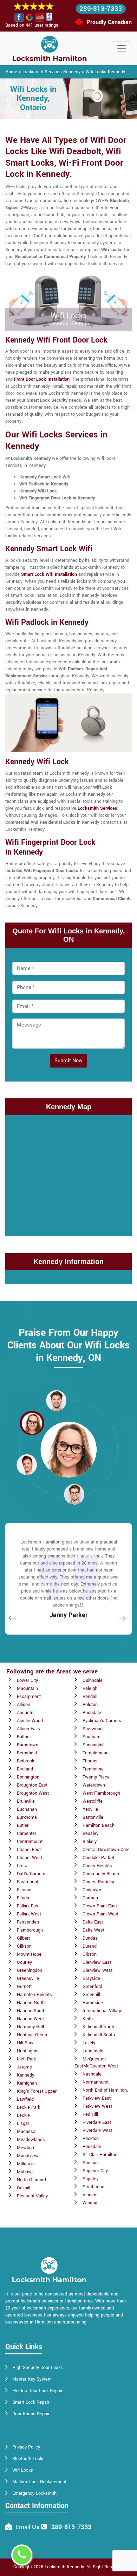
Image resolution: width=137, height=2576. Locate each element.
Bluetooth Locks (28, 2459)
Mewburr (26, 2148)
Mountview (28, 2156)
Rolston (90, 1705)
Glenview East (97, 1962)
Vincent (90, 2195)
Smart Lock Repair (31, 2402)
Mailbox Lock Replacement (39, 2482)
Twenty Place (96, 1777)
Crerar (23, 1866)
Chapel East (29, 1850)
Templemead (96, 1753)
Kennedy (25, 2075)
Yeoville (90, 1809)
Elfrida (23, 1898)
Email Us (27, 2527)
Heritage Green (32, 2035)
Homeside (93, 2003)
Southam (92, 1737)
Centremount (30, 1842)
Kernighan (27, 2083)
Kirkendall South (99, 2035)
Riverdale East (97, 2122)
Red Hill (90, 2114)
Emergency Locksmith (34, 2493)
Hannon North (31, 2003)
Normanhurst (96, 2082)
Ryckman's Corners (102, 1721)
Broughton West (33, 1793)
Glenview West (97, 1970)
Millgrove (26, 2164)
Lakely (89, 2043)
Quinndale (93, 1680)
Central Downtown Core (106, 1850)
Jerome (24, 2067)
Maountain (27, 1688)
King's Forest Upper (37, 2091)
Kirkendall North (98, 2027)
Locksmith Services (97, 808)
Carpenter (27, 1833)
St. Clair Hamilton (100, 2155)
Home (11, 72)
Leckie (23, 2115)
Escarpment (29, 1697)
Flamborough (30, 1930)
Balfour (24, 1737)
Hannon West (30, 2019)
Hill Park (25, 2043)
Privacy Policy (26, 2447)
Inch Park (26, 2059)
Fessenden (28, 1922)
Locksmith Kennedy (64, 2567)
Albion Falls (28, 1729)
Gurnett (24, 1987)
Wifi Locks (23, 2470)
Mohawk (25, 2172)
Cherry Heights (97, 1866)
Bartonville (93, 1817)
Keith (88, 2019)
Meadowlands (31, 2140)
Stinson (90, 2163)
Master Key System (32, 2379)
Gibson (90, 1954)
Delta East (93, 1922)
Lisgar (23, 2123)
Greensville (28, 1978)
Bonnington (28, 1777)
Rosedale (92, 2147)
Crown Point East (100, 1906)
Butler (23, 1825)
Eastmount (28, 1882)
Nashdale (92, 2074)
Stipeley (90, 2179)
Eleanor (24, 1890)
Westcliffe (93, 1801)
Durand (90, 1946)
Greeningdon (30, 1970)
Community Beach (101, 1874)
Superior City (95, 2171)
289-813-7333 (101, 9)
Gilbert (23, 1938)
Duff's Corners (31, 1874)
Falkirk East (28, 1906)
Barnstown (28, 1745)
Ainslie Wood (30, 1721)
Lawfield (25, 2099)
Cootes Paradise (99, 1882)
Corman (90, 1898)
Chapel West (30, 1858)
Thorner (90, 1761)
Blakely (90, 1842)
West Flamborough (101, 1793)
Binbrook (25, 1761)
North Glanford (31, 2180)
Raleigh (90, 1688)
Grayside (91, 1978)
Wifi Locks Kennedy (105, 72)
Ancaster (26, 1713)
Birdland (25, 1769)
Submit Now (68, 1061)
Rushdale (92, 1713)
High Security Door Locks (38, 2368)
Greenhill (91, 1995)
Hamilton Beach (99, 1825)
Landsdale (93, 2051)
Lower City (27, 1680)
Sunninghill (93, 1745)
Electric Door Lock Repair (37, 2391)
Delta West (93, 1930)
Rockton (91, 2139)
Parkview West (97, 2106)
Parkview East (97, 2098)
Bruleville (26, 1801)
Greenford (92, 1987)
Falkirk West (29, 1914)
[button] (56, 1400)
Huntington (28, 2051)
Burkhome (27, 1817)
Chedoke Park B (98, 1858)
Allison (24, 1705)
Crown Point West (100, 1914)
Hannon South (31, 2011)
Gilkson (24, 1946)
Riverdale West (97, 2130)
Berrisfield (27, 1753)
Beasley (90, 1833)
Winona (90, 2203)
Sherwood (93, 1729)
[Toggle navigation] (122, 48)
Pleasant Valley (32, 2196)
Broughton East (32, 1785)
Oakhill (24, 2188)
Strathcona (93, 2187)
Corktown (92, 1890)
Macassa (26, 2132)
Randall (90, 1697)
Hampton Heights (34, 1995)
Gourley (24, 1962)
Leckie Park (28, 2107)
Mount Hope (29, 1954)
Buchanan (27, 1809)
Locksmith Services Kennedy (51, 72)
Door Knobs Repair (31, 2414)
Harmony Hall (30, 2027)
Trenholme (93, 1769)
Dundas (90, 1938)
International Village (102, 2011)
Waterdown (94, 1785)
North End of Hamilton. (105, 2090)
